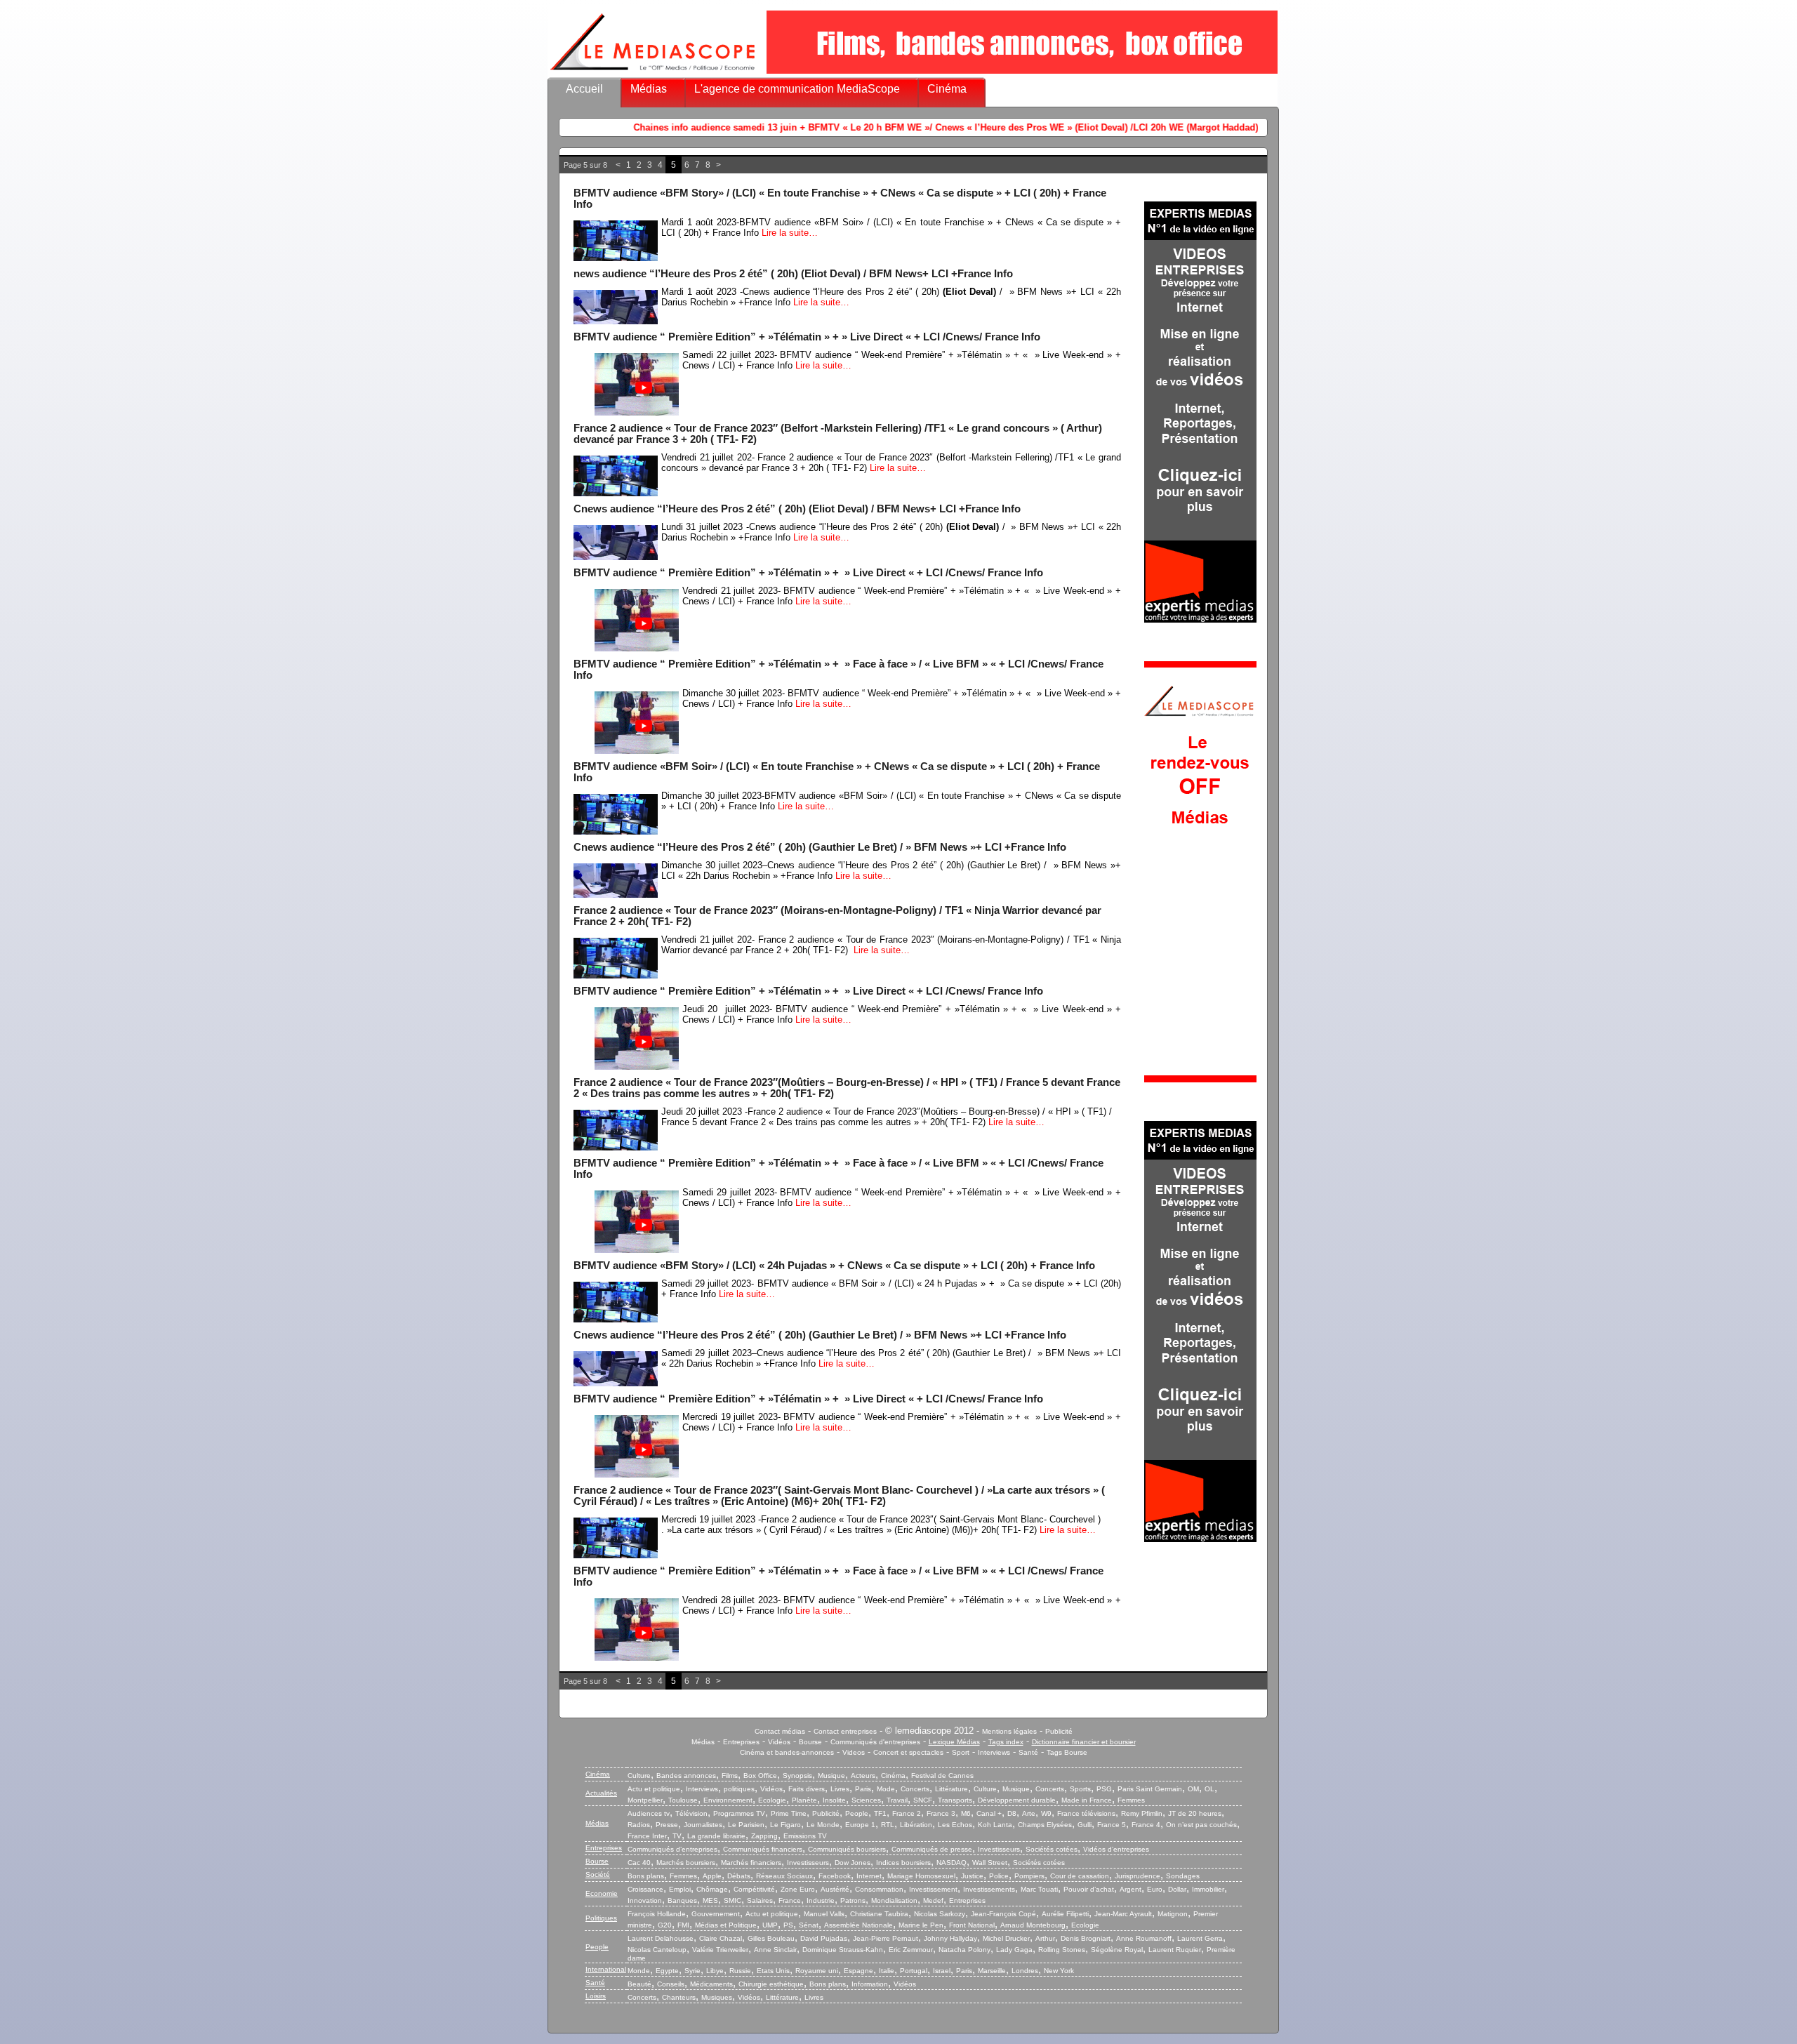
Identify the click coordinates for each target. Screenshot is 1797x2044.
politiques (739, 1789)
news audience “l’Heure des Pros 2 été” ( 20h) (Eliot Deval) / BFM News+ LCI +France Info (793, 274)
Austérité (835, 1889)
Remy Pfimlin (1142, 1813)
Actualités (601, 1793)
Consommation (879, 1889)
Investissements (989, 1889)
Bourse (810, 1742)
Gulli (1085, 1825)
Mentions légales (1009, 1731)
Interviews (994, 1752)
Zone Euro (798, 1889)
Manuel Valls (824, 1914)
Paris (863, 1789)
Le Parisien (746, 1825)
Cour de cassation (1080, 1876)
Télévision (691, 1813)
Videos (854, 1752)
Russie (740, 1971)
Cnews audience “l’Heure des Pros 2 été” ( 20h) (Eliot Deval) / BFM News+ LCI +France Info (797, 509)
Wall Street (990, 1863)
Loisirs (596, 1996)
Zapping (764, 1836)
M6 (966, 1813)
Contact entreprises (845, 1731)
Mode (886, 1789)
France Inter (647, 1836)
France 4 (1146, 1825)
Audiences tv (649, 1813)
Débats (739, 1876)
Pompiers (1029, 1876)
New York (1059, 1971)
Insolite (834, 1800)
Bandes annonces (686, 1776)
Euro (1155, 1889)
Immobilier (1208, 1889)
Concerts (915, 1789)
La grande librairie (716, 1836)
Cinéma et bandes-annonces (787, 1752)
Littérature (951, 1789)
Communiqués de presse (932, 1849)
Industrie (821, 1900)
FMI (683, 1925)
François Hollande (657, 1914)
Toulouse (683, 1800)
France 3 (941, 1813)
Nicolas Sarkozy (940, 1914)
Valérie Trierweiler (720, 1950)
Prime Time (789, 1813)
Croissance (645, 1889)
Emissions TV (805, 1836)
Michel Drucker (1006, 1938)
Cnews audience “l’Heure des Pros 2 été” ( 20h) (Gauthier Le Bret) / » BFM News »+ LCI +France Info (820, 847)
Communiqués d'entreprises (875, 1742)
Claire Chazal (721, 1938)
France (790, 1900)
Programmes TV (739, 1813)
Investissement (933, 1889)
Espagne (858, 1971)
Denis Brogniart (1086, 1938)
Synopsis (797, 1776)
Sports (1080, 1789)
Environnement (728, 1800)
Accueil (584, 89)
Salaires (760, 1900)
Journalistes (703, 1825)
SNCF (923, 1800)
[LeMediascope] (653, 73)
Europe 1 (860, 1825)
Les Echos (955, 1825)
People (857, 1813)
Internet (869, 1876)
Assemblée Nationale (858, 1925)
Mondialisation (894, 1900)
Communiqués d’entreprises (672, 1849)
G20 (665, 1925)
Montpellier (645, 1800)
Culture (639, 1776)
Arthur (1045, 1938)
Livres (840, 1789)
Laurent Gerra (1200, 1938)
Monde (639, 1971)
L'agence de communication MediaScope (797, 89)
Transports (955, 1800)
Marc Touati (1039, 1889)
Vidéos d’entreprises (1116, 1849)
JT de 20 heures (1195, 1813)
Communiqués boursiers (847, 1849)
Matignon (1173, 1914)
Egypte (667, 1971)
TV (677, 1836)
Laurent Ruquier (1175, 1950)
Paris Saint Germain (1150, 1789)
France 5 (1112, 1825)
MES (710, 1900)
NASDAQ (951, 1863)
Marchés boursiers (686, 1863)
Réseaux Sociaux (784, 1876)
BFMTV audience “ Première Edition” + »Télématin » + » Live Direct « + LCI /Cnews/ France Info (807, 337)
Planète (804, 1800)
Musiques (717, 1997)
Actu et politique (654, 1789)
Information (870, 1984)
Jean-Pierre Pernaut (886, 1938)
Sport (961, 1752)
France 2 (907, 1813)
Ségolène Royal (1117, 1950)
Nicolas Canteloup (657, 1950)
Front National (972, 1925)
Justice (972, 1876)
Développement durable (1017, 1800)
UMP (770, 1925)
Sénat (809, 1925)
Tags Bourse (1067, 1752)
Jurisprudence (1138, 1876)
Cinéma (947, 89)
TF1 (880, 1813)
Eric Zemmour (911, 1950)
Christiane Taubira (879, 1914)
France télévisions (1086, 1813)
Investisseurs (999, 1849)
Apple (712, 1876)
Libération (916, 1825)
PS (788, 1925)
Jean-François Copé (1003, 1914)
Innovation (645, 1900)
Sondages (1183, 1876)
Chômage (712, 1889)
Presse (667, 1825)
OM (1193, 1789)
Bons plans (646, 1876)
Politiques (601, 1918)
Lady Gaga (1014, 1950)
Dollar (1177, 1889)
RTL (888, 1825)
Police (999, 1876)
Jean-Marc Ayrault (1123, 1914)
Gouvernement (716, 1914)
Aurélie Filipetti (1065, 1914)
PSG (1104, 1789)
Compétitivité (754, 1889)
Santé (1028, 1752)
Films (730, 1776)
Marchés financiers (751, 1863)
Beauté (639, 1984)
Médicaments (711, 1984)
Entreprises (741, 1742)
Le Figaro (785, 1825)
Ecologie (772, 1800)
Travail (897, 1800)
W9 (1046, 1813)
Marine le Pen (921, 1925)
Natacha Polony (964, 1950)
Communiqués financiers (763, 1849)
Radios (639, 1825)
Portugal (914, 1971)
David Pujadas (824, 1938)
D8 (1012, 1813)
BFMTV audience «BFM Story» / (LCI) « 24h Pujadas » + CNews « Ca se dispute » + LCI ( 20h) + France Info (834, 1266)
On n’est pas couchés (1201, 1825)
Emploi (680, 1889)
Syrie (692, 1971)
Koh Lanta (995, 1825)
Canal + (989, 1813)
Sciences (866, 1800)
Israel (942, 1971)
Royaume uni (817, 1971)
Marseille (992, 1971)
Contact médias (780, 1731)
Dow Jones (853, 1863)
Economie (602, 1893)
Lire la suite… (790, 233)
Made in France (1087, 1800)
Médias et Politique (726, 1925)
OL (1209, 1789)
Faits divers (807, 1789)
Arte (1029, 1813)
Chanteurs (679, 1997)
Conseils (671, 1984)
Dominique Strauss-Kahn (843, 1950)
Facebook (835, 1876)
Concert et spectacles (908, 1752)
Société (598, 1874)
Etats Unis (773, 1971)
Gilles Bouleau (771, 1938)
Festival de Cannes (942, 1776)
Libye (715, 1971)
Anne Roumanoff (1144, 1938)
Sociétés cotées (1052, 1849)
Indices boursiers (903, 1863)
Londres (1025, 1971)
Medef (933, 1900)
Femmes (1131, 1800)
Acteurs (863, 1776)
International (606, 1969)
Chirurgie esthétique (771, 1984)
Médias (649, 89)
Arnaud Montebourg (1033, 1925)
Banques (682, 1900)
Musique (831, 1776)
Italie (887, 1971)
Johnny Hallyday (950, 1938)
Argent (1130, 1889)
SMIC (732, 1900)
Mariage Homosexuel (921, 1876)
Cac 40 (639, 1863)
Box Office (760, 1776)
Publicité (1059, 1731)
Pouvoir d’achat (1089, 1889)
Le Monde (823, 1825)
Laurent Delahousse (661, 1938)
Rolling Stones (1062, 1950)
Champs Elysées (1045, 1825)
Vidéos (779, 1742)
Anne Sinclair (775, 1950)
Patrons (853, 1900)
